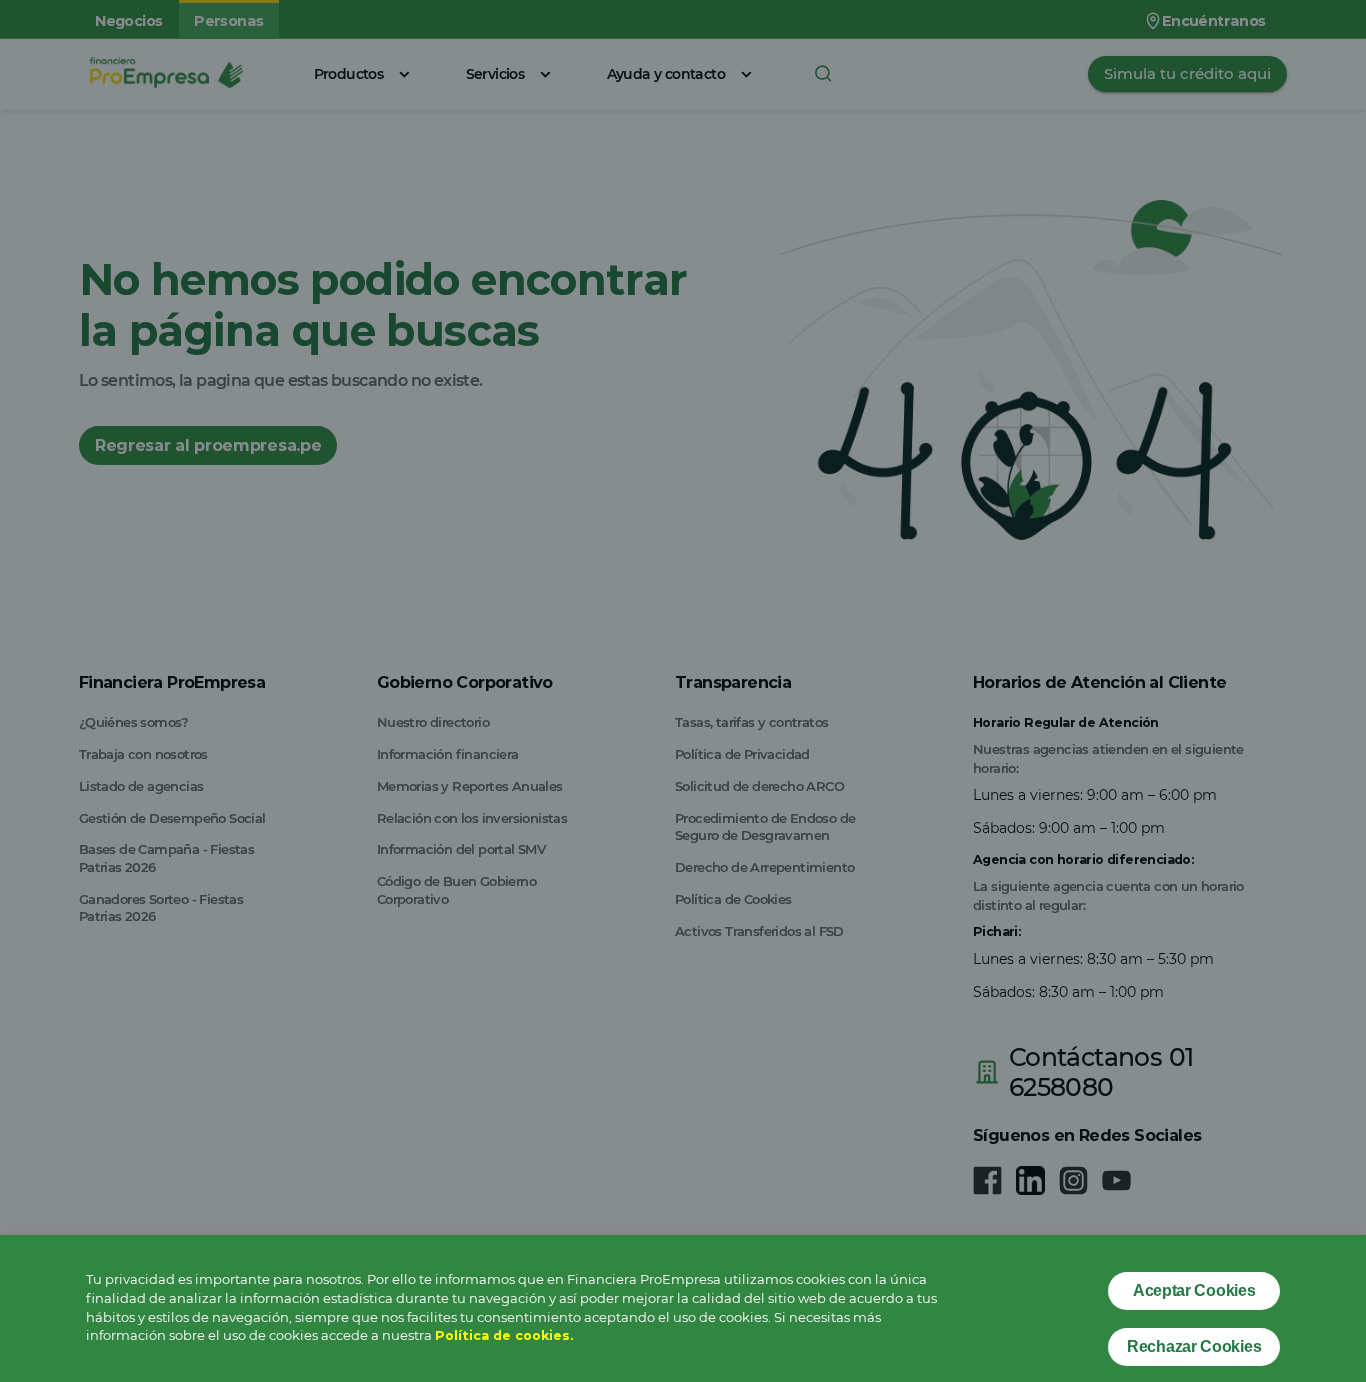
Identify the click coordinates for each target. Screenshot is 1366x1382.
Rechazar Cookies (1194, 1346)
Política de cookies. (504, 1335)
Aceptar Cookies (1194, 1290)
